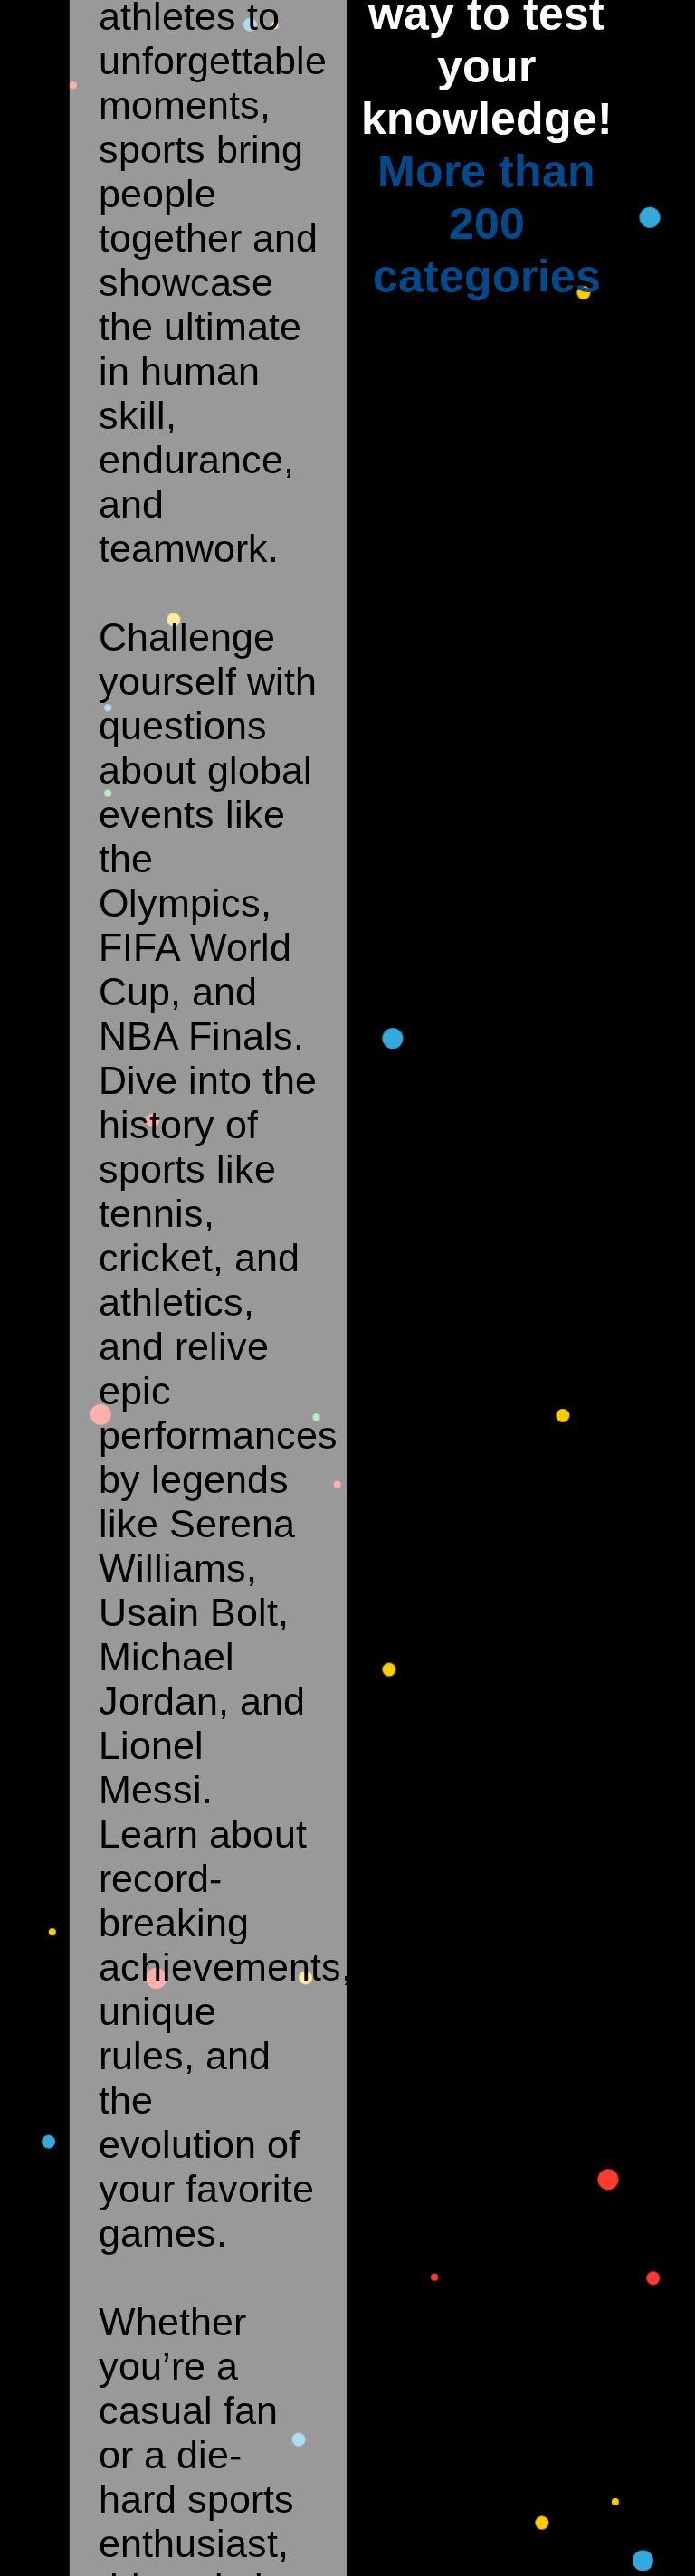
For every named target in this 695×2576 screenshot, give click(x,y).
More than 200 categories (487, 224)
